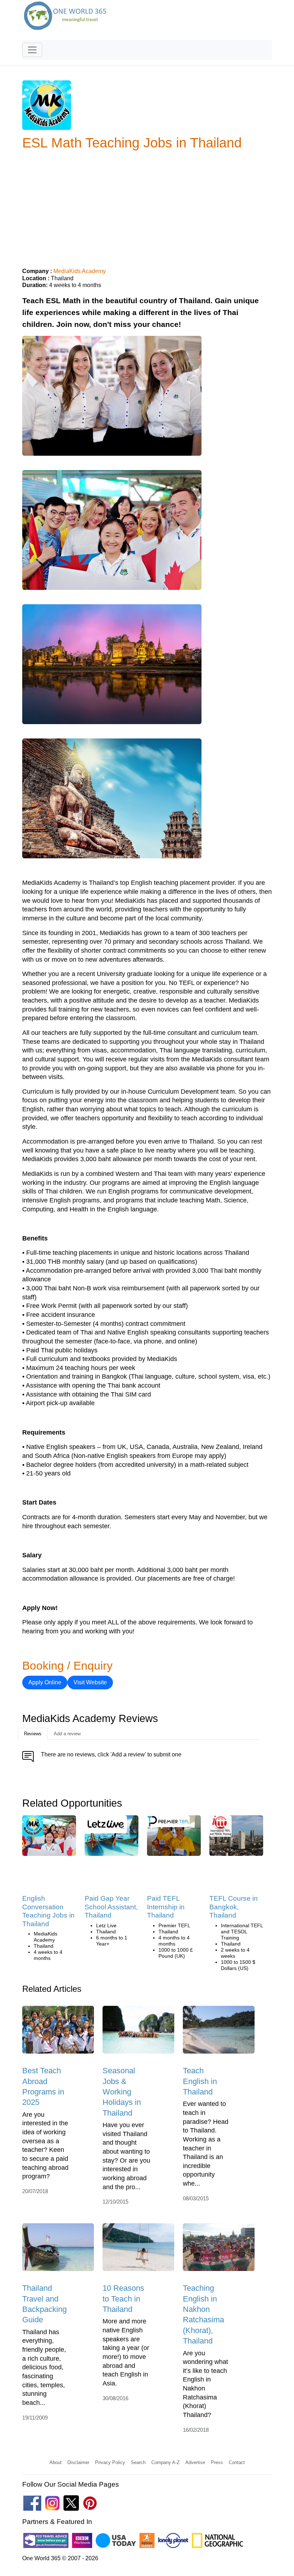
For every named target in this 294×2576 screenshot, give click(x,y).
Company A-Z (165, 2462)
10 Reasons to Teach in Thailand (123, 2299)
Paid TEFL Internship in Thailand (166, 1907)
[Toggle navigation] (32, 50)
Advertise (195, 2462)
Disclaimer (78, 2462)
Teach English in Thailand (200, 2081)
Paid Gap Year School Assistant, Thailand (111, 1907)
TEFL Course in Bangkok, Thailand (234, 1907)
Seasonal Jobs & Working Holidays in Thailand (122, 2092)
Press (217, 2462)
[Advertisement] (147, 206)
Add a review (67, 1734)
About (56, 2462)
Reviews (33, 1734)
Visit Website (90, 1682)
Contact (237, 2462)
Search (138, 2462)
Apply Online (45, 1682)
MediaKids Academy (80, 271)
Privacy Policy (110, 2462)
